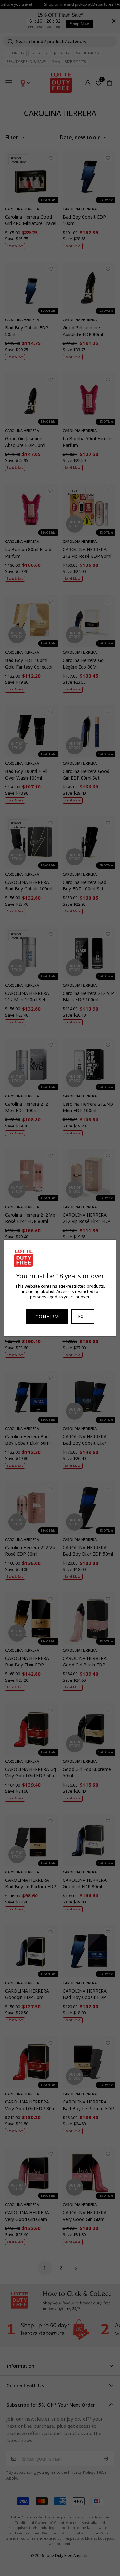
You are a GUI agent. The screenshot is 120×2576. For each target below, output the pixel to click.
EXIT (83, 1316)
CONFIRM (47, 1316)
